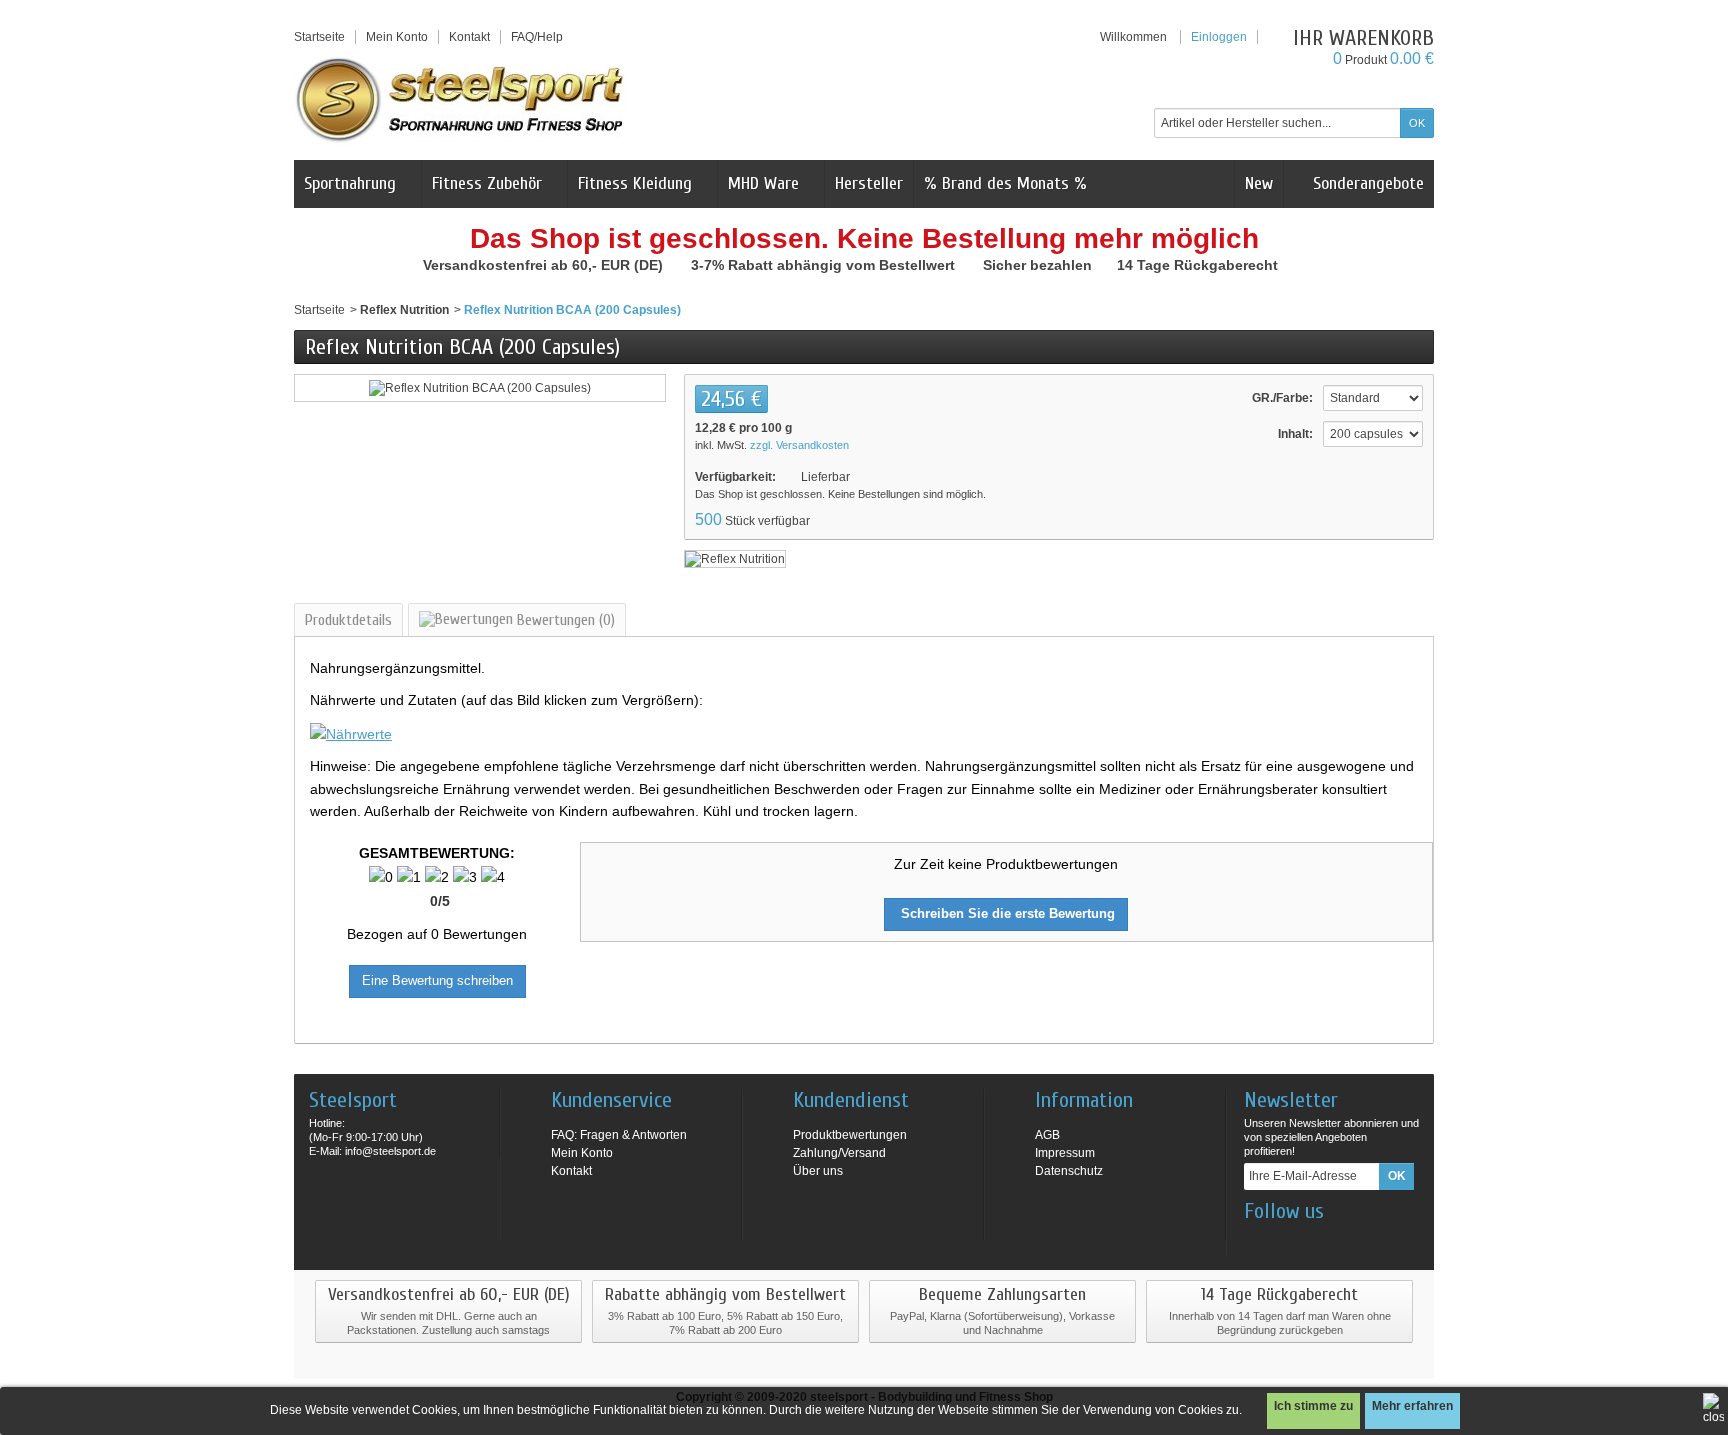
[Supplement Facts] (351, 733)
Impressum (1065, 1153)
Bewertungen (564, 620)
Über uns (818, 1171)
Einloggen (1219, 37)
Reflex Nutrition (404, 310)
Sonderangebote (1366, 183)
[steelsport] (461, 99)
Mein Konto (397, 37)
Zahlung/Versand (839, 1153)
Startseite (319, 310)
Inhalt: (1295, 434)
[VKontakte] (1357, 1241)
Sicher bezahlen (1039, 265)
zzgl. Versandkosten (799, 445)
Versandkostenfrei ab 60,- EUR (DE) (545, 265)
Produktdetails (348, 620)
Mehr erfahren (1412, 1406)
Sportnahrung (350, 183)
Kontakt (571, 1171)
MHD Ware (763, 183)
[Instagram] (1291, 1241)
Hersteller (869, 183)
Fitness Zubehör (487, 183)
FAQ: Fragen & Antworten (619, 1135)
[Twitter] (1324, 1241)
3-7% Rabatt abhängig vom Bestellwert (825, 265)
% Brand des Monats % (1005, 183)
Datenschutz (1069, 1171)
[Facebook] (1258, 1241)
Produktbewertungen (850, 1135)
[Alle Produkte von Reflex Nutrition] (735, 558)
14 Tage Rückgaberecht (1199, 265)
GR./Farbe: (1282, 398)
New (1259, 183)
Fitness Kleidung (635, 183)
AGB (1047, 1135)
